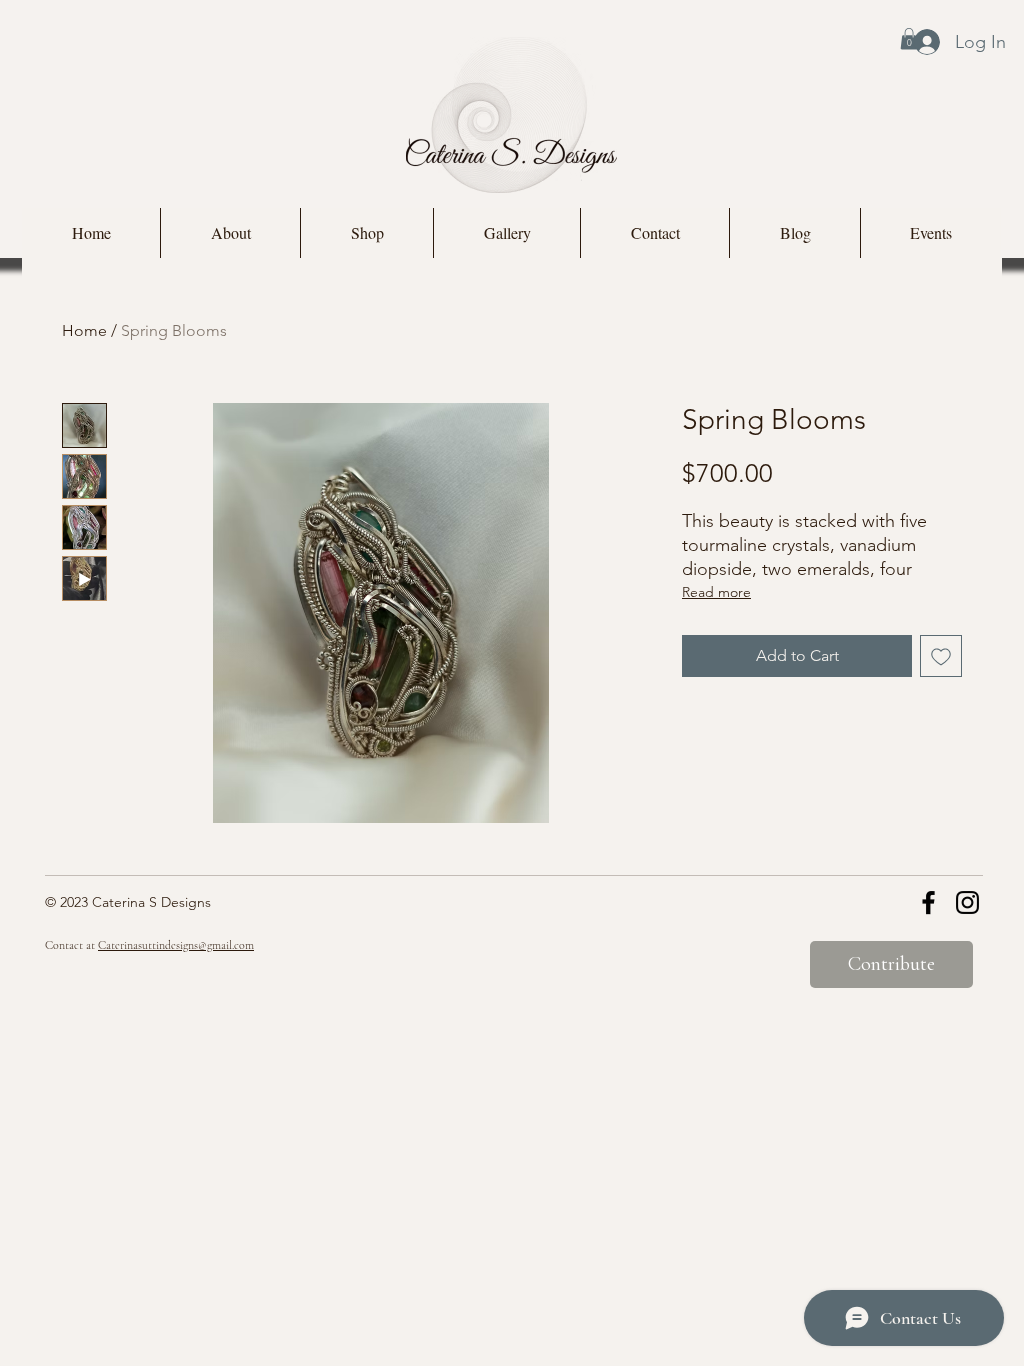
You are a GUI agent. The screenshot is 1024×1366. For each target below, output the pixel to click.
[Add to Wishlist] (941, 656)
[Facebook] (928, 902)
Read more (716, 592)
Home (84, 330)
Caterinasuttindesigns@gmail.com (176, 945)
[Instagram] (967, 902)
